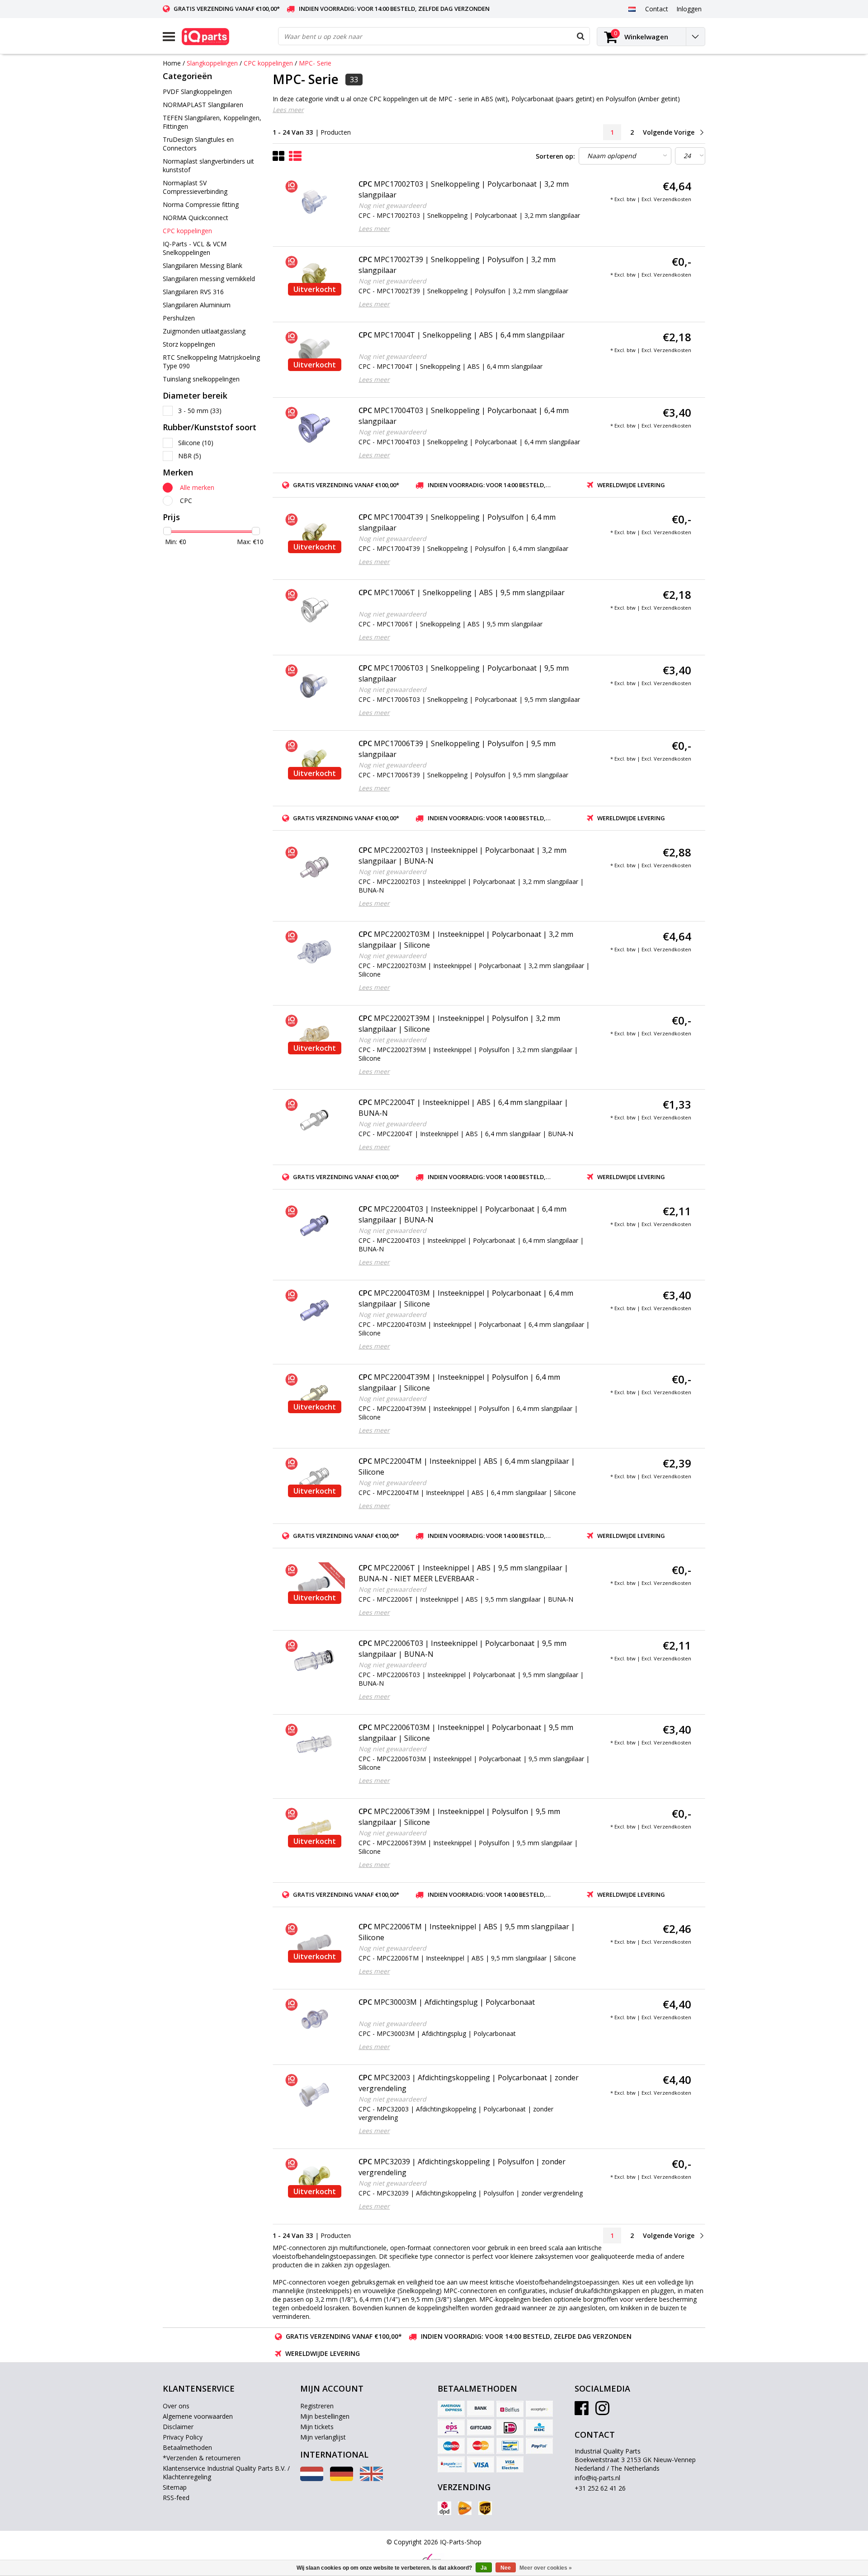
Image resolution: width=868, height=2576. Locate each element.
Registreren (317, 2406)
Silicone (196, 443)
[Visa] (481, 2464)
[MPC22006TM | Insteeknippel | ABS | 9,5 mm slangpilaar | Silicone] (314, 1944)
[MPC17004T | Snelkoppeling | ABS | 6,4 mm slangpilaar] (314, 353)
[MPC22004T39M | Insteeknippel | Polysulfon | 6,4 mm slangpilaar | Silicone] (314, 1395)
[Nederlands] (632, 9)
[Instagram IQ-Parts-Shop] (602, 2411)
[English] (371, 2479)
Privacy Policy (183, 2437)
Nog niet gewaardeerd (392, 205)
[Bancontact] (510, 2446)
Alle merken (197, 487)
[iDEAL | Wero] (510, 2427)
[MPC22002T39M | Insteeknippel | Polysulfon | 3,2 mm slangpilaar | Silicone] (314, 1036)
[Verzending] (444, 2508)
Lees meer (288, 110)
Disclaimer (178, 2427)
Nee (506, 2568)
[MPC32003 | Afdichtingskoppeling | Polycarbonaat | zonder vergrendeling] (314, 2095)
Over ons (176, 2406)
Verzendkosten (672, 199)
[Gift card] (481, 2427)
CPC (186, 501)
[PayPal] (539, 2446)
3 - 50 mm (200, 411)
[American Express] (451, 2409)
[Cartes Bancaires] (539, 2409)
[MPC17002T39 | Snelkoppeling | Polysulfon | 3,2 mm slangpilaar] (314, 277)
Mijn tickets (317, 2427)
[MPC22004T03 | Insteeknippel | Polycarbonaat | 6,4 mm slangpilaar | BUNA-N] (314, 1227)
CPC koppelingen (268, 63)
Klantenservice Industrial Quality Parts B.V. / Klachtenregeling (226, 2473)
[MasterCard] (481, 2446)
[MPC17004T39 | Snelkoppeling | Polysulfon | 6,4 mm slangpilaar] (314, 535)
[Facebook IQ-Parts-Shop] (582, 2411)
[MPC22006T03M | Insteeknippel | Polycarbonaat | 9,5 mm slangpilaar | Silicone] (314, 1745)
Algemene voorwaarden (198, 2416)
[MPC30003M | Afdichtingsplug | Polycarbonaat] (314, 2020)
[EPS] (451, 2427)
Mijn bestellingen (325, 2416)
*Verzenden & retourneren (202, 2458)
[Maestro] (451, 2446)
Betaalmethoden (187, 2447)
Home (172, 63)
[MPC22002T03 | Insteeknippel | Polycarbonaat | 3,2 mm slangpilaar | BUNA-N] (314, 868)
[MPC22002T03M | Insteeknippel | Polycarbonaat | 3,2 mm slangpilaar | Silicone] (314, 952)
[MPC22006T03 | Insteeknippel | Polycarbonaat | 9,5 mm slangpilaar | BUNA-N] (314, 1661)
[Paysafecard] (451, 2464)
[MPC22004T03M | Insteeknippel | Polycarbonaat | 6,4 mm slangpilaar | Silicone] (314, 1311)
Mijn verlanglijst (323, 2437)
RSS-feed (176, 2498)
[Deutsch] (342, 2479)
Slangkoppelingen (212, 63)
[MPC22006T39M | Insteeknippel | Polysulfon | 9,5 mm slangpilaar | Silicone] (314, 1829)
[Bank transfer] (481, 2409)
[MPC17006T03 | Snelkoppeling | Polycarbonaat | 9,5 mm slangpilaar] (314, 686)
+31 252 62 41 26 (600, 2488)
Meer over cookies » (546, 2568)
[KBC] (539, 2427)
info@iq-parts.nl (597, 2478)
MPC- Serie (315, 63)
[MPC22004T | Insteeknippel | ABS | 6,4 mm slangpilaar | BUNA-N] (314, 1120)
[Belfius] (510, 2409)
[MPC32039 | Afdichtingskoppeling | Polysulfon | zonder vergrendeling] (314, 2179)
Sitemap (175, 2487)
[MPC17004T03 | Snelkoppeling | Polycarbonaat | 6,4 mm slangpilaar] (314, 428)
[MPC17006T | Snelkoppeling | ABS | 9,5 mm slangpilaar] (314, 610)
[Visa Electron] (510, 2464)
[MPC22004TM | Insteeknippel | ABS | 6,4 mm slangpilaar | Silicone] (314, 1479)
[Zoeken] (580, 36)
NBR (190, 456)
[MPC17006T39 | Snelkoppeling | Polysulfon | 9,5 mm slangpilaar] (314, 761)
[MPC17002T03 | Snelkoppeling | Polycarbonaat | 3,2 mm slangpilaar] (314, 202)
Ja (484, 2568)
